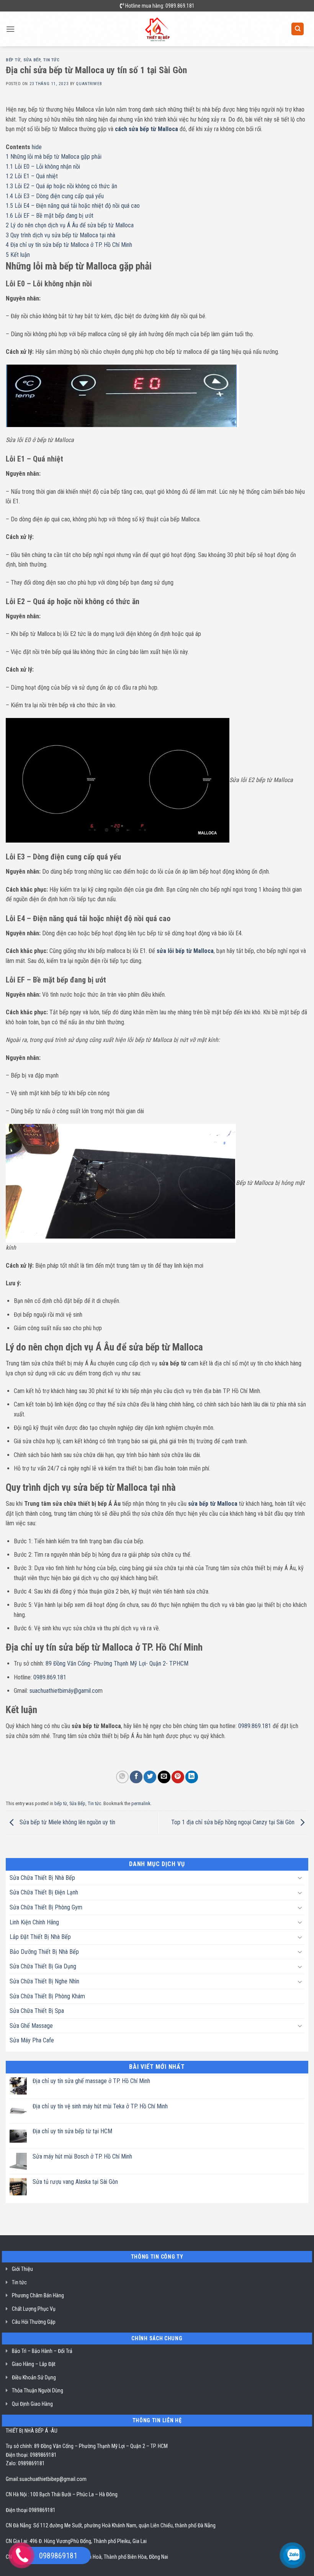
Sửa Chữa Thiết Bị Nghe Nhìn (44, 1981)
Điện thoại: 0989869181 (31, 2455)
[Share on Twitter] (150, 1777)
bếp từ (13, 60)
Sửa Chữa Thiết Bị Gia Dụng (43, 1966)
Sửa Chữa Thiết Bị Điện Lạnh (44, 1892)
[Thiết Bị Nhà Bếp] (157, 29)
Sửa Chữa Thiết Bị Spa (37, 2011)
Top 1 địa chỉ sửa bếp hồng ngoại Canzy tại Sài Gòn (234, 1823)
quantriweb (89, 84)
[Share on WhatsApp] (122, 1777)
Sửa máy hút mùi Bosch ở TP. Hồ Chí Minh (82, 2156)
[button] (10, 29)
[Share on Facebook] (136, 1777)
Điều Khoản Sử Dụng (34, 2377)
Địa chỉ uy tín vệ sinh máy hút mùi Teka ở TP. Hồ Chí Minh (100, 2106)
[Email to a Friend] (164, 1777)
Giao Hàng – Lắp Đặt (34, 2364)
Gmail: (12, 2479)
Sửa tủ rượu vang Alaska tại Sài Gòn (75, 2182)
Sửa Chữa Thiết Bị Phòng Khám (47, 1996)
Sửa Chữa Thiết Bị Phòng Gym (46, 1907)
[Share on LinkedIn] (192, 1777)
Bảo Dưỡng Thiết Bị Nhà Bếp (44, 1952)
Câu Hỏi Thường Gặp (34, 2322)
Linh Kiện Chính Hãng (34, 1922)
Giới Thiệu (22, 2269)
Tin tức (52, 60)
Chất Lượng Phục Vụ (34, 2309)
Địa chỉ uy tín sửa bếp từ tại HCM (72, 2131)
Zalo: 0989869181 (25, 2463)
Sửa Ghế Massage (31, 2026)
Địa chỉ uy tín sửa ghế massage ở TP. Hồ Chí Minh (91, 2081)
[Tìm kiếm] (298, 29)
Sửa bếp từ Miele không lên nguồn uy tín (67, 1823)
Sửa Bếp (32, 60)
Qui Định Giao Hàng (32, 2404)
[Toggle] (300, 1878)
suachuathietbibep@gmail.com (53, 2479)
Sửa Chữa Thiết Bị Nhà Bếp (42, 1878)
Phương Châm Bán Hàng (38, 2295)
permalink (141, 1803)
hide (37, 147)
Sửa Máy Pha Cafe (32, 2040)
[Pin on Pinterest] (178, 1777)
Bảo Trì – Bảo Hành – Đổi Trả (42, 2351)
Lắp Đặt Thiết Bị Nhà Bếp (40, 1937)
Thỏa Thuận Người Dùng (38, 2390)
